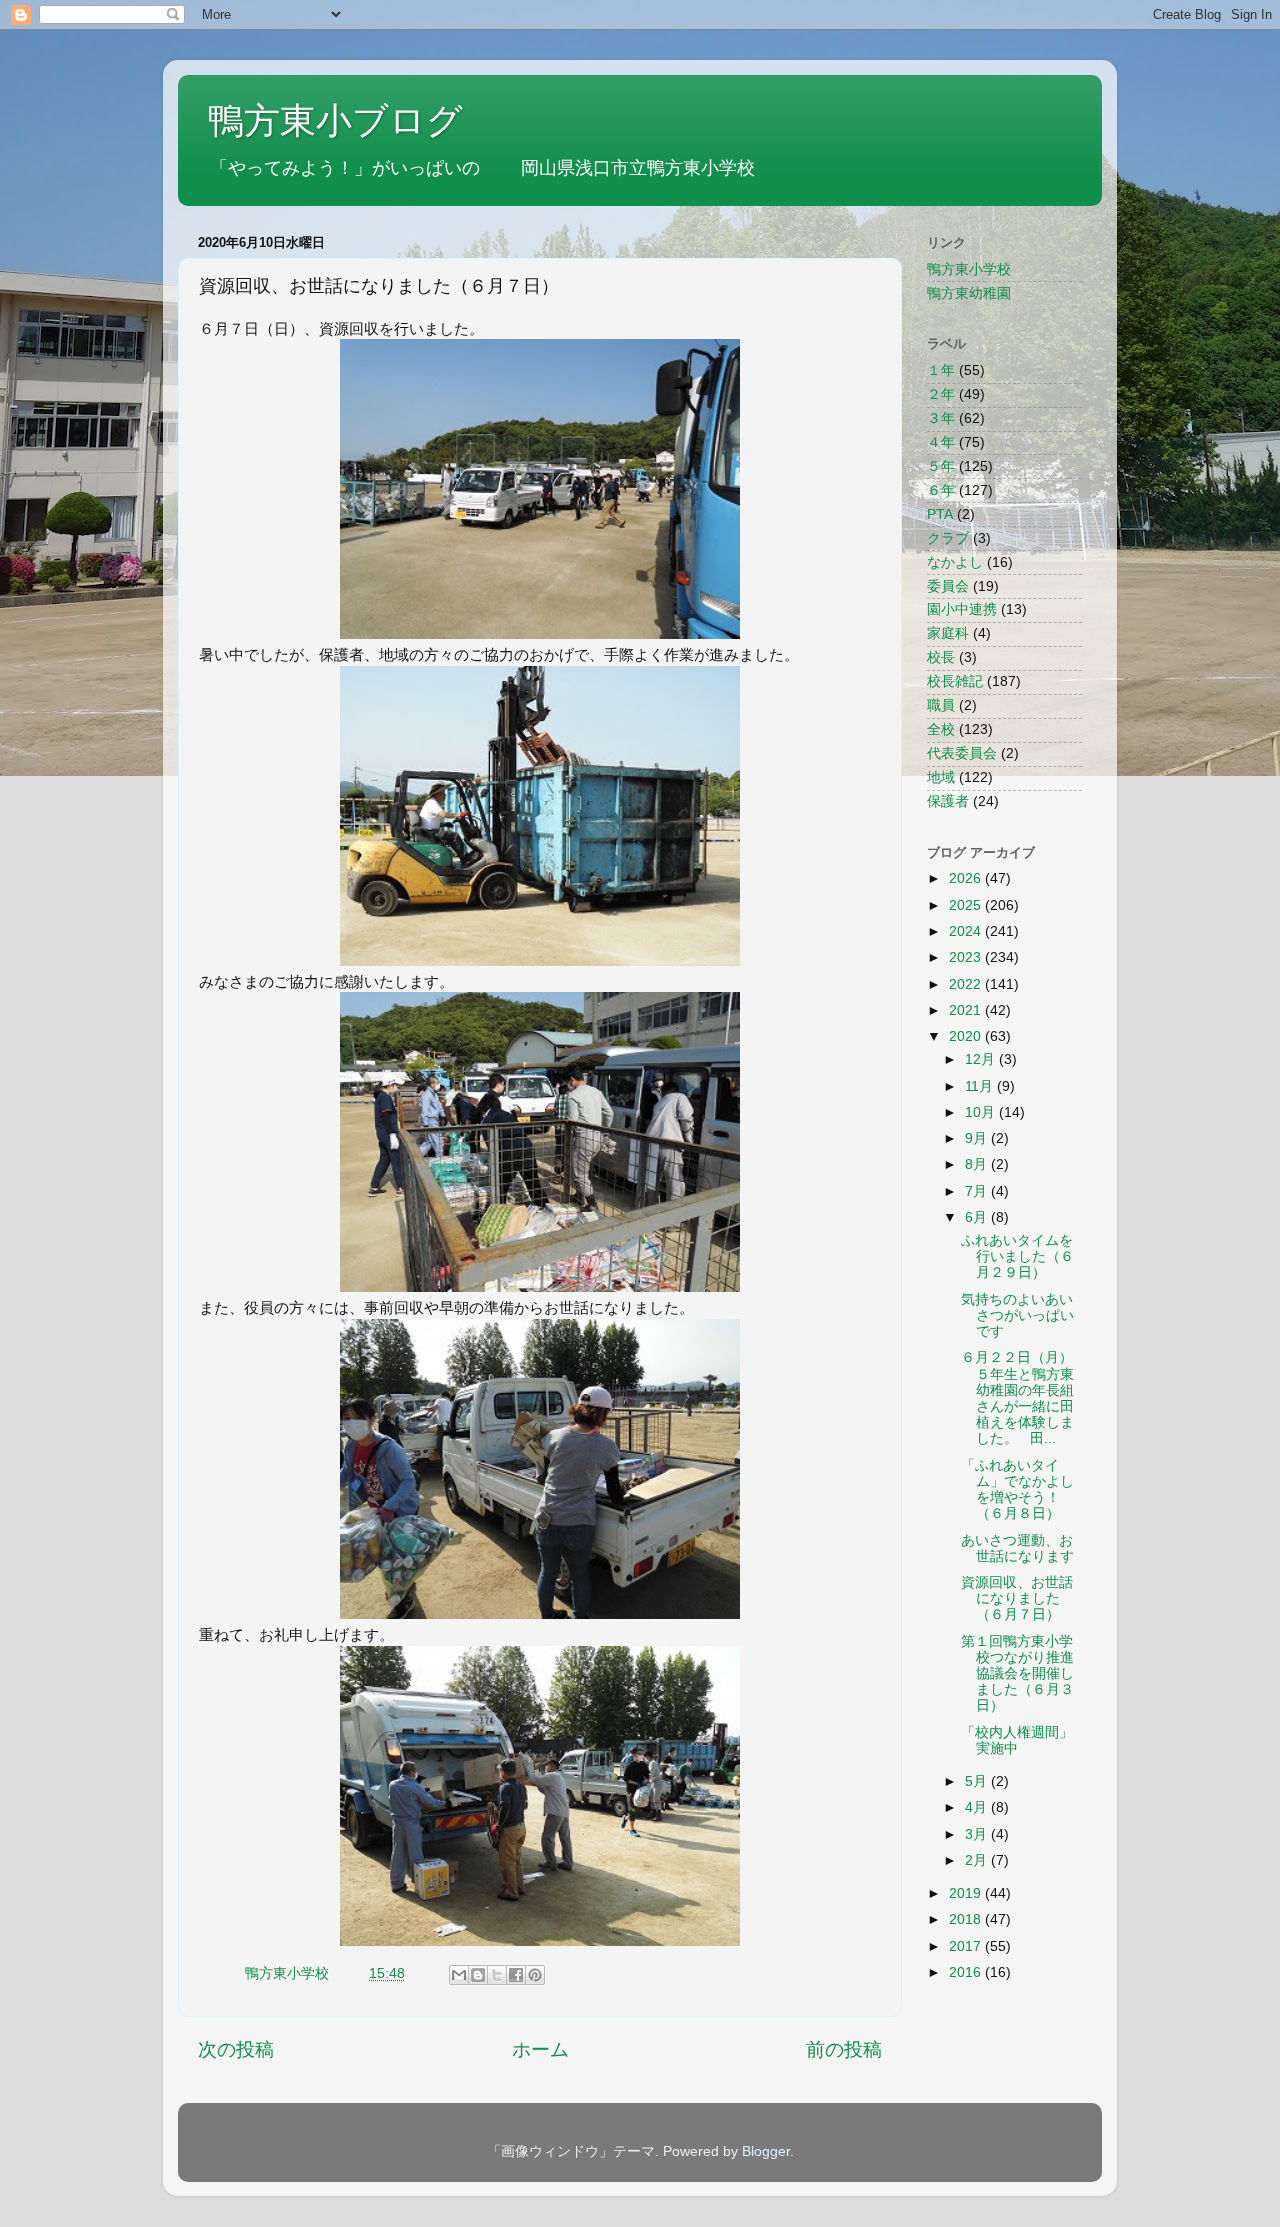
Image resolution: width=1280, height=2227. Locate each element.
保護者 (948, 801)
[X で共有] (497, 1975)
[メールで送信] (459, 1975)
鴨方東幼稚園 (969, 293)
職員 (941, 705)
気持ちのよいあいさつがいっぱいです (1017, 1315)
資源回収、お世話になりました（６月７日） (1017, 1598)
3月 (978, 1834)
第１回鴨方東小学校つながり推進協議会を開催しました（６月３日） (1017, 1674)
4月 (978, 1807)
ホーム (540, 2049)
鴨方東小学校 (969, 269)
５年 (941, 466)
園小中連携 (962, 609)
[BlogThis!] (478, 1975)
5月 (978, 1781)
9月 (978, 1138)
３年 (941, 418)
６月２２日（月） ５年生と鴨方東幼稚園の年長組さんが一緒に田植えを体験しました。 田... (1038, 1398)
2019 (967, 1893)
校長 (941, 657)
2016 (967, 1972)
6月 (978, 1217)
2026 (967, 878)
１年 (941, 370)
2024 (967, 931)
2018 (967, 1919)
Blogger (766, 2151)
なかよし (955, 562)
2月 (978, 1860)
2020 (967, 1036)
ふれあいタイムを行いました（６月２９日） (1017, 1256)
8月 (978, 1164)
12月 (982, 1059)
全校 (941, 729)
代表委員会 (962, 753)
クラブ (948, 538)
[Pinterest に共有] (535, 1975)
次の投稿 (236, 2049)
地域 (941, 777)
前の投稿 (844, 2049)
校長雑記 (955, 681)
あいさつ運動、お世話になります (1017, 1548)
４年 (941, 442)
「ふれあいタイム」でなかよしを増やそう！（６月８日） (1017, 1490)
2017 (967, 1946)
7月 (978, 1191)
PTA (940, 514)
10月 (982, 1112)
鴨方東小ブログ (335, 120)
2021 (967, 1010)
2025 (967, 905)
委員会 (948, 586)
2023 (967, 957)
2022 (967, 984)
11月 (981, 1086)
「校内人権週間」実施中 (1017, 1740)
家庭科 (948, 633)
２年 (941, 394)
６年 (941, 490)
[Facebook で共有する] (516, 1975)
